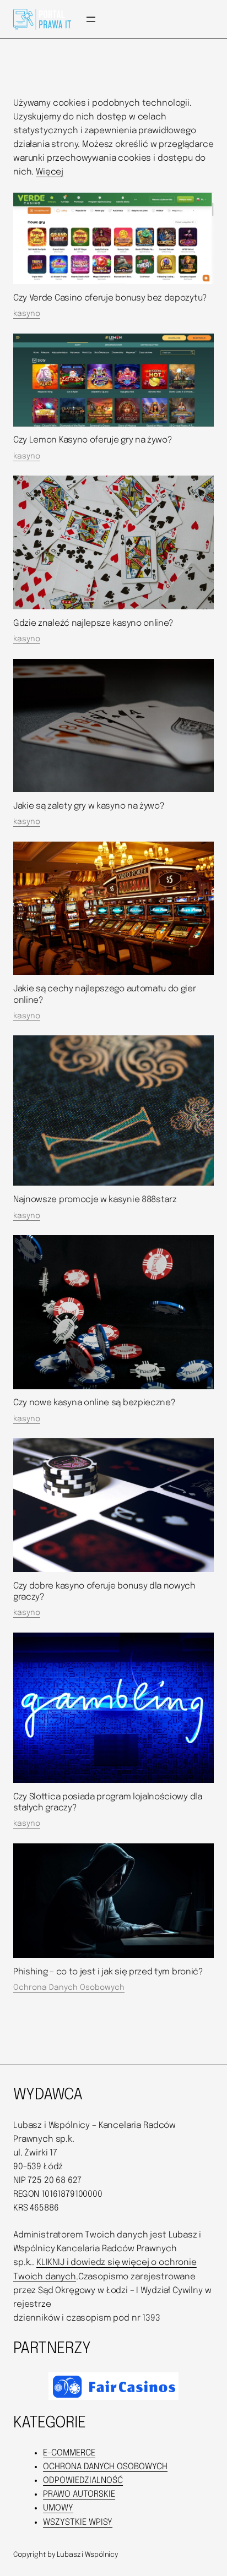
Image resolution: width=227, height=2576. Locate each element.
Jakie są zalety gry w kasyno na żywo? (89, 806)
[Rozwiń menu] (91, 19)
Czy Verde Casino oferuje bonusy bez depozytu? (110, 298)
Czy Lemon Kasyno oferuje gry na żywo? (93, 440)
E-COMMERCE (69, 2453)
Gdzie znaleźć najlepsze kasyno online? (93, 624)
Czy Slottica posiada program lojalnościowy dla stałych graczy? (108, 1803)
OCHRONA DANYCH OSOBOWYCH (105, 2467)
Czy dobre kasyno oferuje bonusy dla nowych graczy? (104, 1592)
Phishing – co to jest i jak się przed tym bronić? (108, 1972)
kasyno (27, 314)
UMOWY (58, 2508)
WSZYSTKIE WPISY (78, 2523)
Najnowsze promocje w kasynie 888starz (95, 1200)
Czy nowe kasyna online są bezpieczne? (94, 1403)
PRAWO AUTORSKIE (79, 2495)
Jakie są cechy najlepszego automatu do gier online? (105, 995)
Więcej (50, 172)
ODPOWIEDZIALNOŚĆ (83, 2481)
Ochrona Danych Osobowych (69, 1988)
